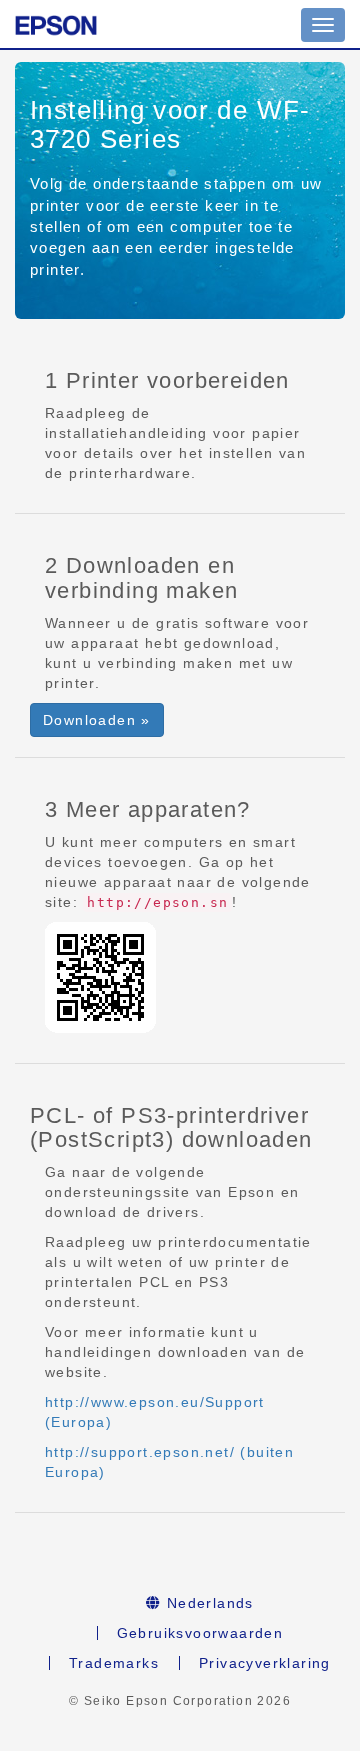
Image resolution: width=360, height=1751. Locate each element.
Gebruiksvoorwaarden (200, 1633)
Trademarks (114, 1663)
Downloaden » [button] (97, 720)
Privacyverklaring (265, 1663)
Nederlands (208, 1603)
